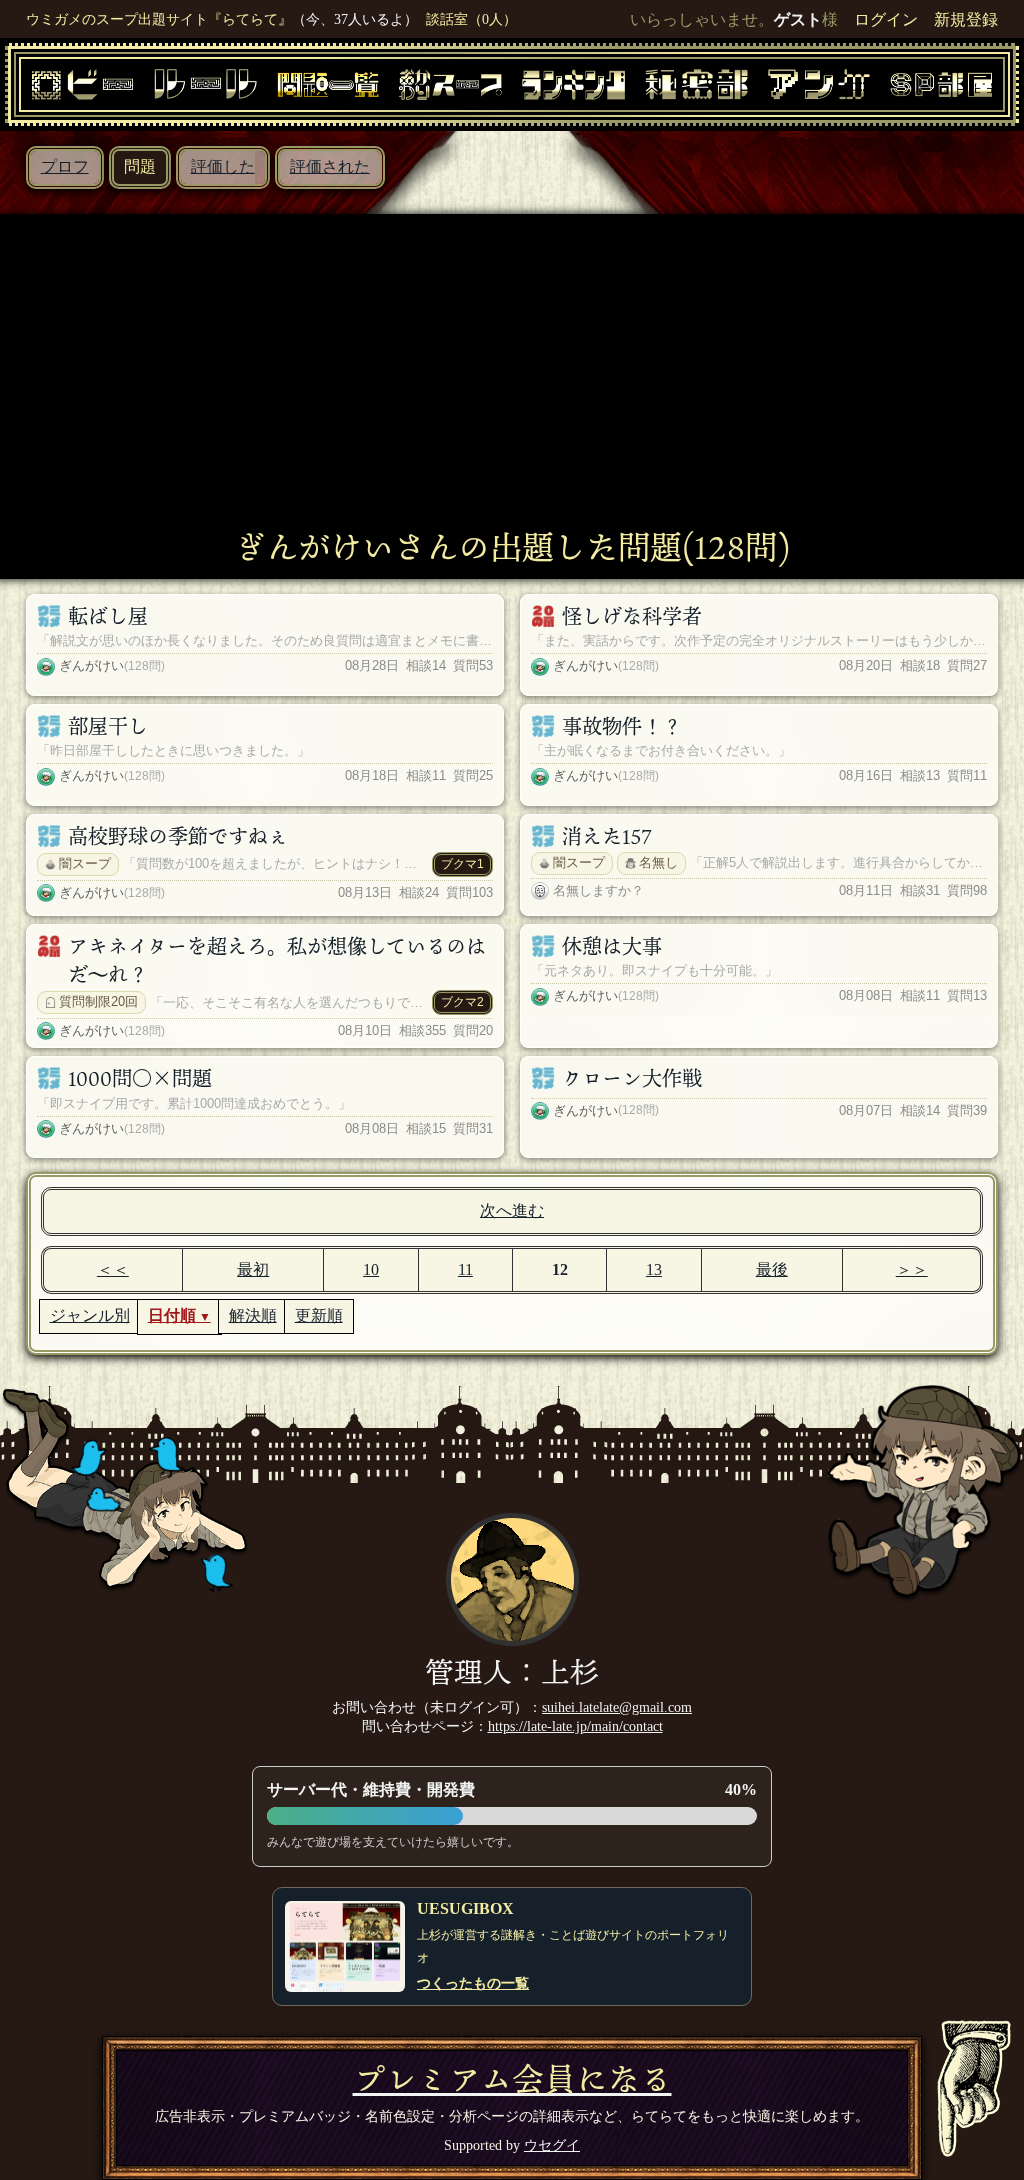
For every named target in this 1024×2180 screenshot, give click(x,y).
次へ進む (512, 1210)
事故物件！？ (622, 726)
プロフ (65, 166)
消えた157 (607, 836)
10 (371, 1269)
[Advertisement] (512, 379)
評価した (223, 166)
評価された (330, 166)
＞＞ (912, 1269)
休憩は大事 (612, 946)
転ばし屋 (108, 616)
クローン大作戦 (632, 1078)
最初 (253, 1269)
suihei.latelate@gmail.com (617, 1707)
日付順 (172, 1315)
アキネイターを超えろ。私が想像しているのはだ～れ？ (277, 960)
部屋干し (108, 726)
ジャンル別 (90, 1315)
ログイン (886, 19)
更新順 (319, 1315)
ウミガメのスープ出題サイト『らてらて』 (159, 19)
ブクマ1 (462, 864)
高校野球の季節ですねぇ (178, 836)
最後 (772, 1269)
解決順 (253, 1315)
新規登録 (966, 19)
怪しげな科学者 (632, 616)
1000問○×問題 (140, 1078)
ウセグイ (552, 2145)
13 (654, 1269)
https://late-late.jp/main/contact (575, 1726)
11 (465, 1269)
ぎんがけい (91, 665)
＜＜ (113, 1269)
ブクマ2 (462, 1002)
